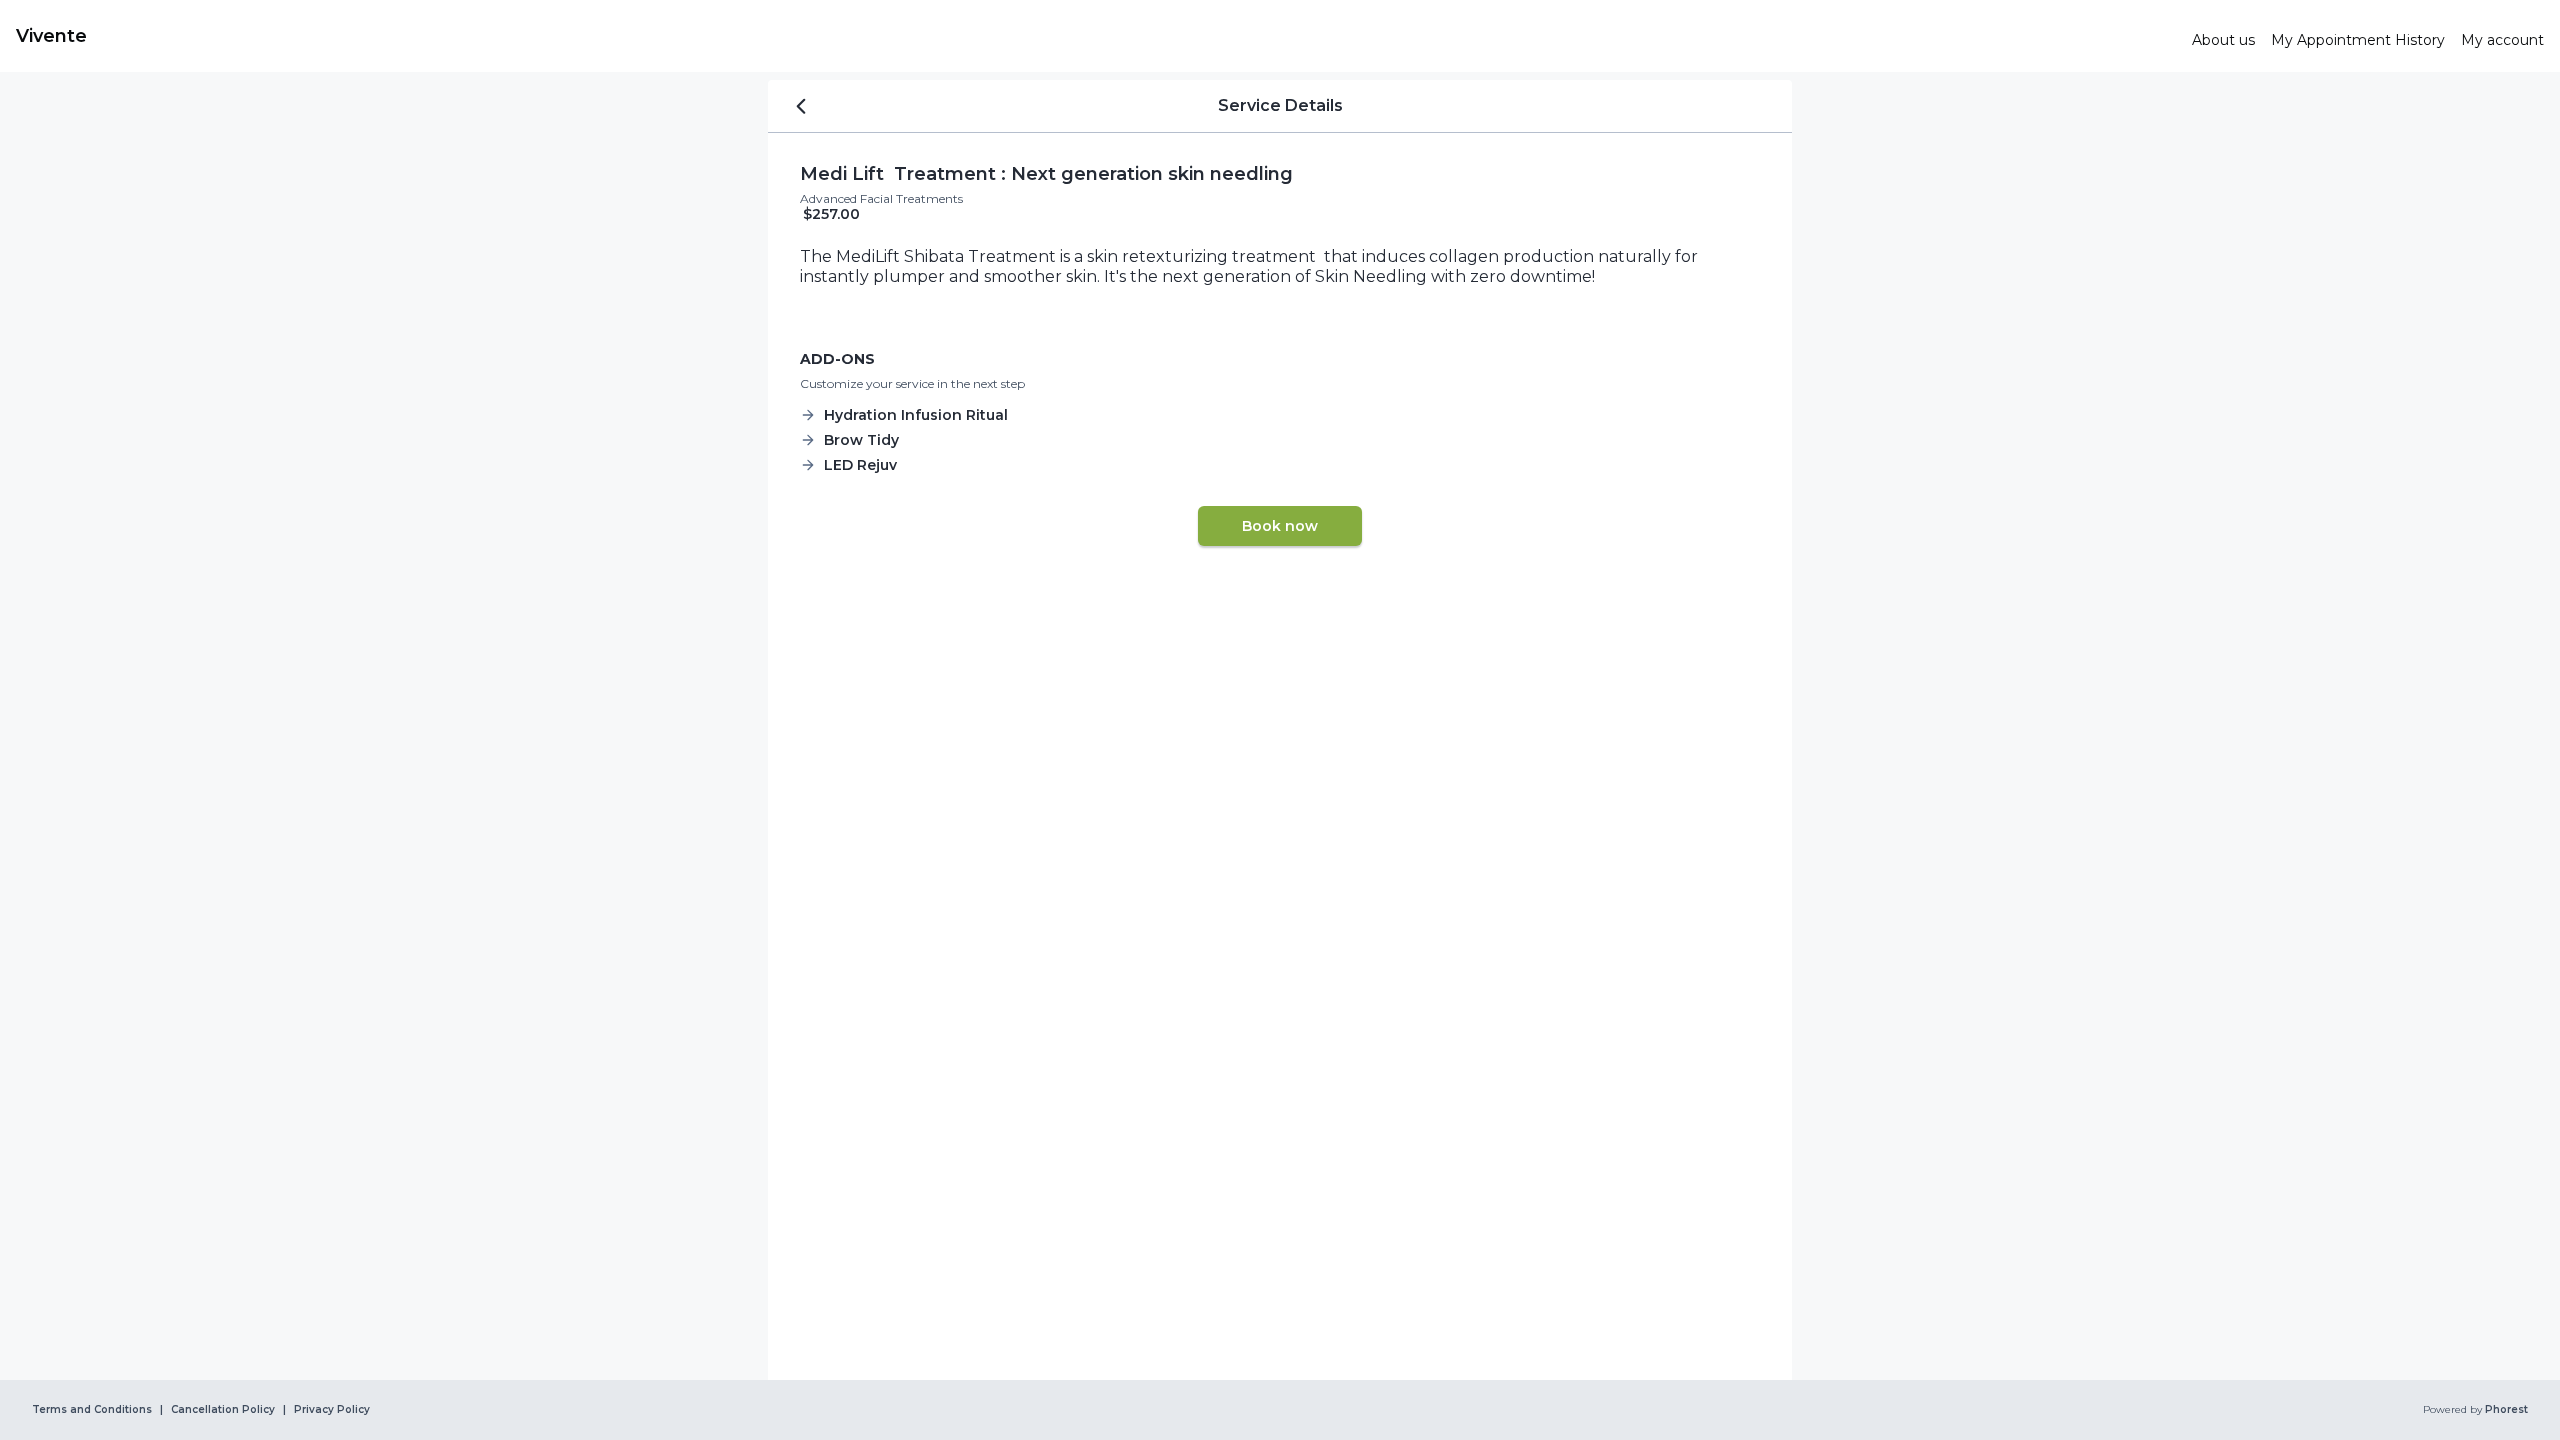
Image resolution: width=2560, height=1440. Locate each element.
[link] (1096, 36)
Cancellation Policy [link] (223, 1410)
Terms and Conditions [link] (92, 1410)
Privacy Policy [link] (332, 1410)
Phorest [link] (2506, 1410)
